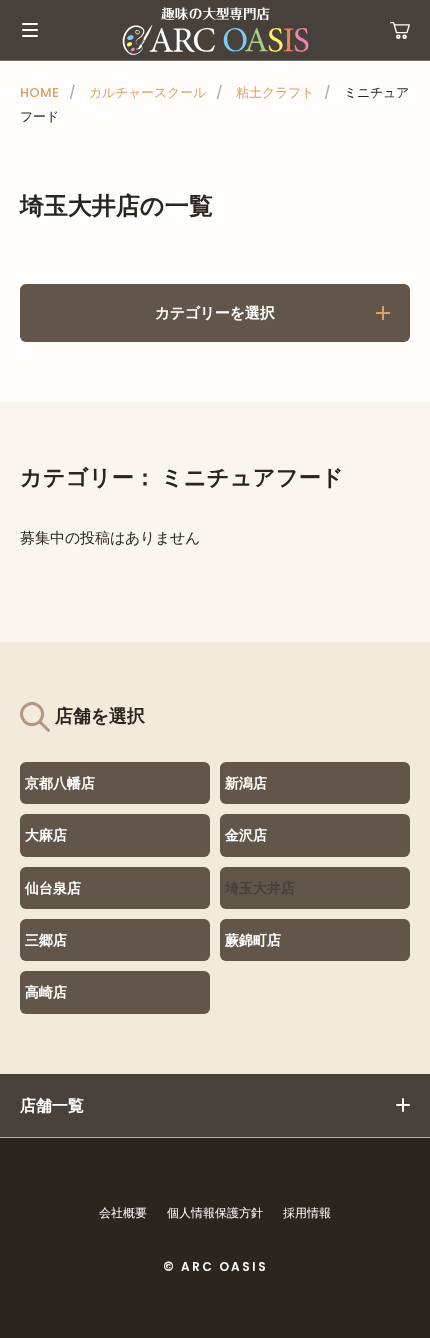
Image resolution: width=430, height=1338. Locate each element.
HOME (39, 92)
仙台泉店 (53, 888)
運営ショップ (400, 30)
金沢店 (246, 835)
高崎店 (46, 992)
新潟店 (246, 783)
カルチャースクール (147, 92)
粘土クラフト (275, 92)
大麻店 (46, 835)
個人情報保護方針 (215, 1212)
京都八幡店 (60, 783)
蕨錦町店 (253, 940)
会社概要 (123, 1212)
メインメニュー (30, 30)
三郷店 (46, 940)
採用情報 (307, 1212)
